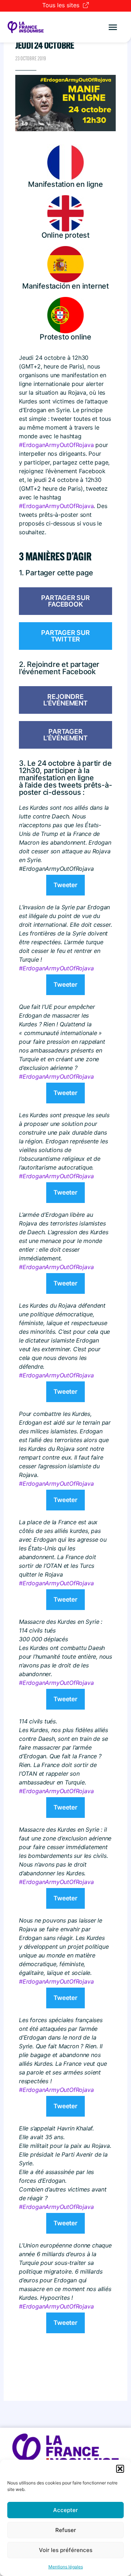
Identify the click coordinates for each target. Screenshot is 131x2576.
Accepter (65, 2510)
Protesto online (65, 337)
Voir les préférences (66, 2550)
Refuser (66, 2530)
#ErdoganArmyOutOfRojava (56, 445)
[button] (120, 2469)
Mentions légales (66, 2567)
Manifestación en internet (65, 286)
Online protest (65, 235)
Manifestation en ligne (65, 184)
